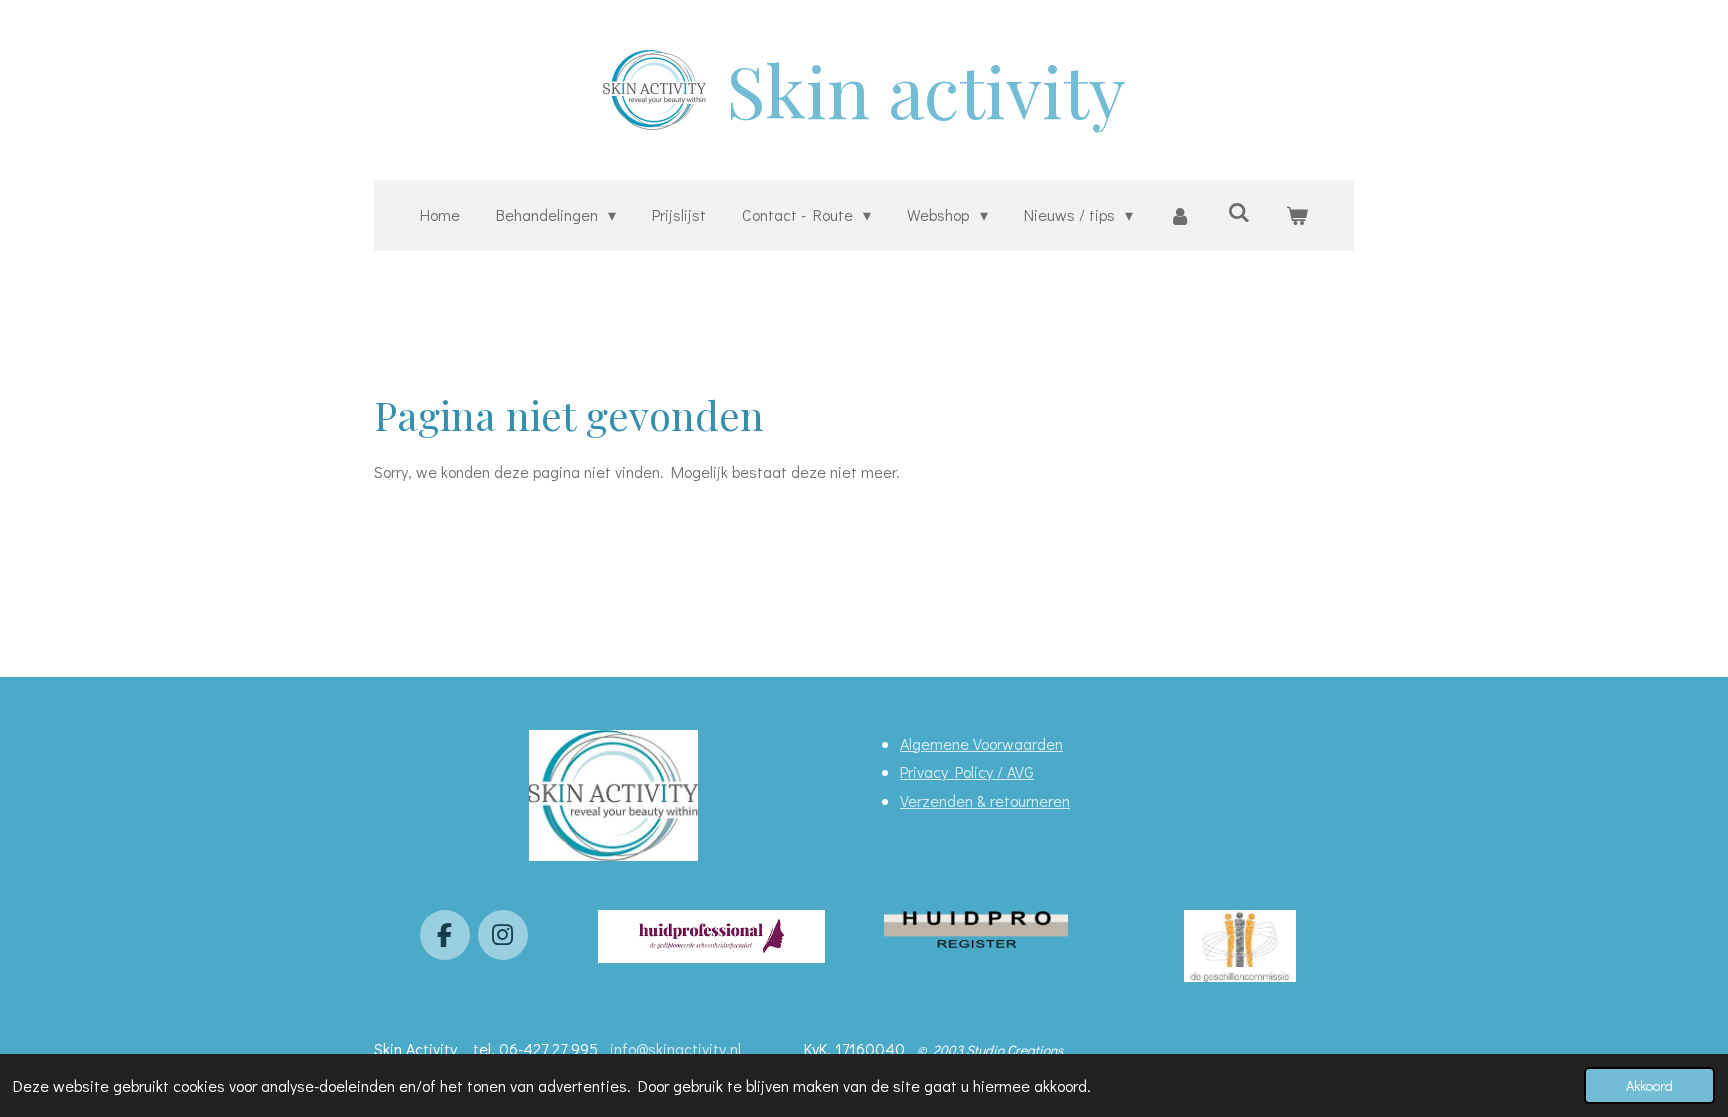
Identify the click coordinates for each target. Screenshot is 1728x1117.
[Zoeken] (1239, 211)
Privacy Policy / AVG (967, 771)
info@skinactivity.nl (677, 1048)
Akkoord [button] (1649, 1085)
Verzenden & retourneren (985, 800)
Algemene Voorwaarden (981, 743)
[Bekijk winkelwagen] (1297, 215)
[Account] (1180, 215)
